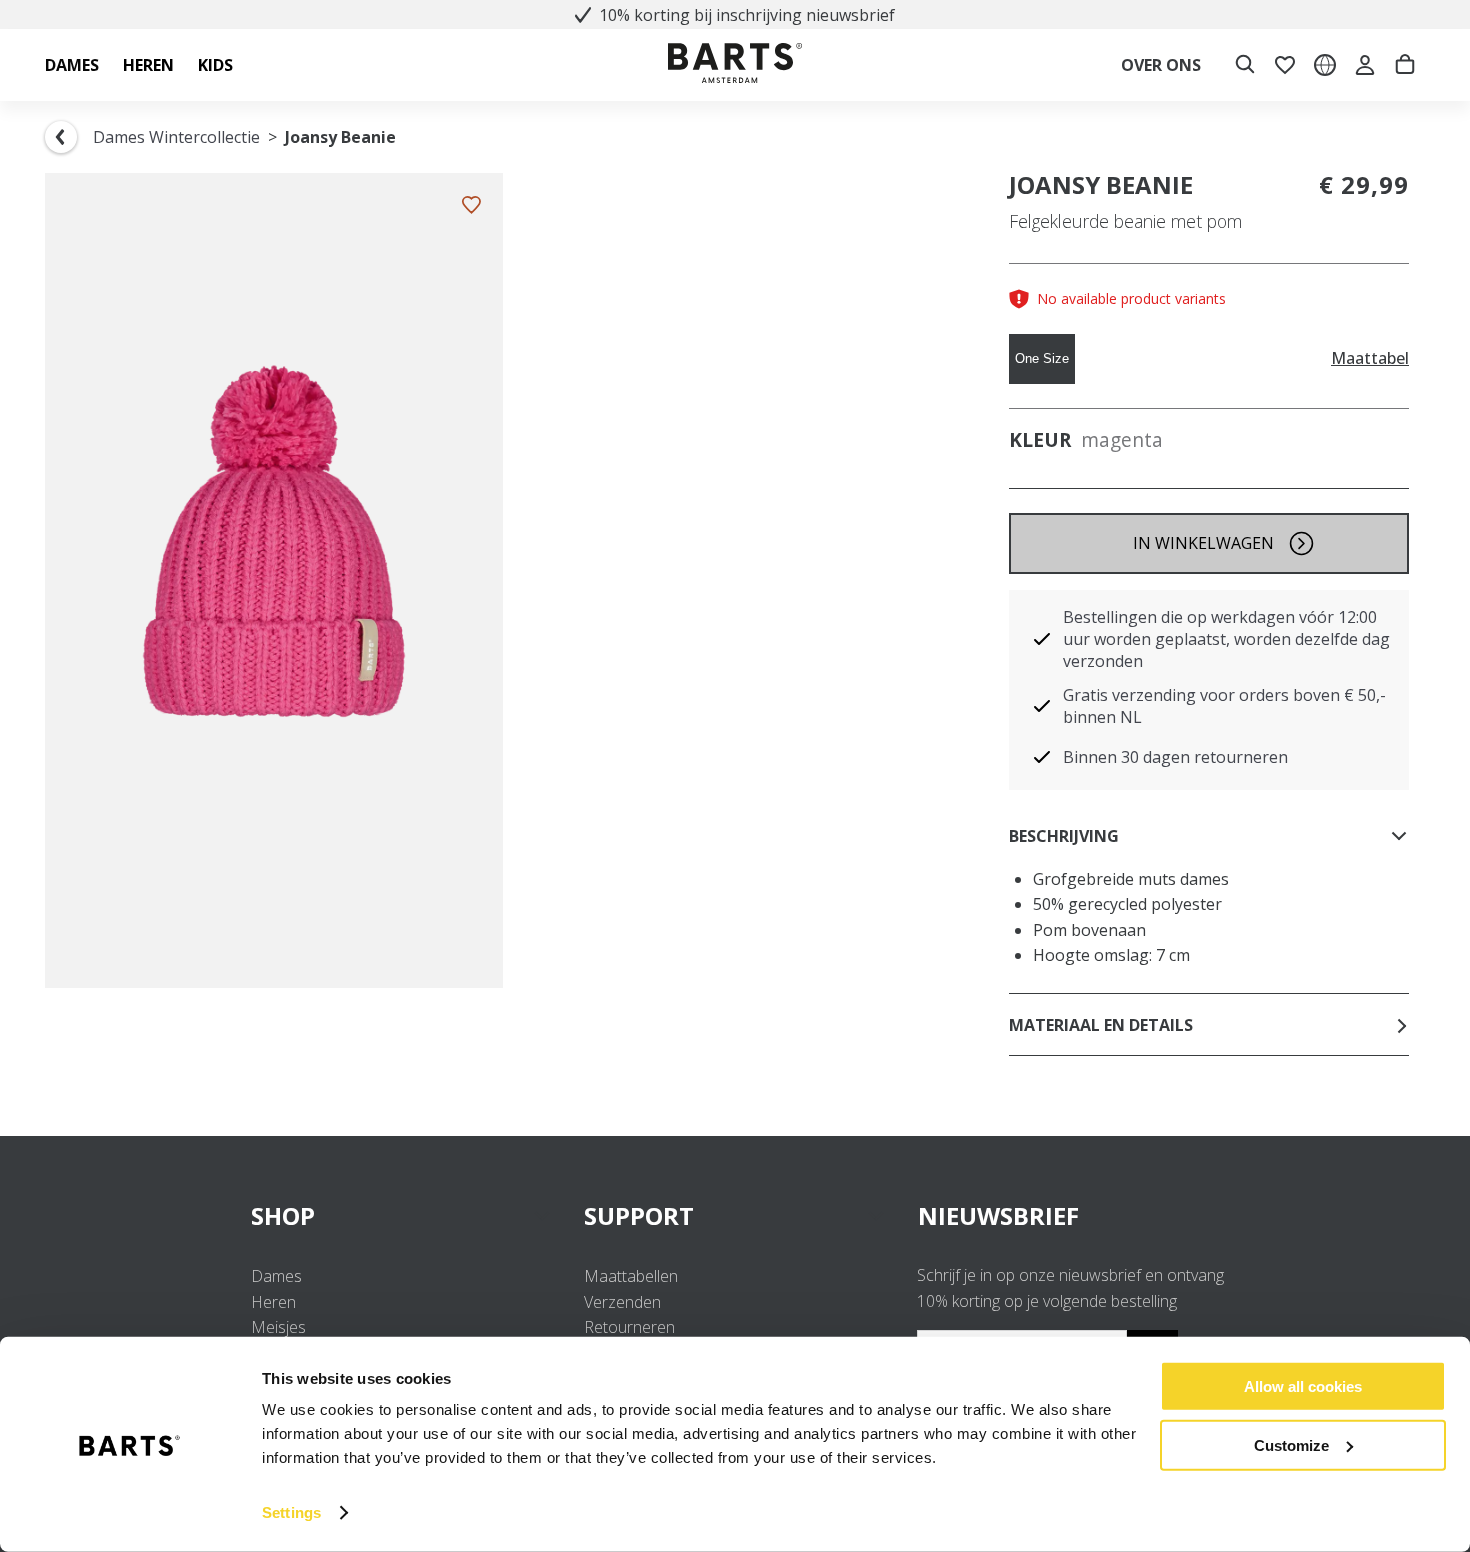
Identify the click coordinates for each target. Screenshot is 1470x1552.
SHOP (283, 1215)
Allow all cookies (1303, 1386)
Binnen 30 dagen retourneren (1175, 757)
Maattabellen (631, 1276)
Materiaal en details (1101, 1025)
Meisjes (278, 1327)
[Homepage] (735, 65)
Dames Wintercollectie (176, 137)
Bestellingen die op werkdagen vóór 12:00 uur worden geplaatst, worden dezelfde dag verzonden (1226, 639)
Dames (276, 1276)
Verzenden (622, 1302)
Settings (291, 1512)
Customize (1291, 1444)
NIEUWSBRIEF (998, 1215)
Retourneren (629, 1327)
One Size (1042, 358)
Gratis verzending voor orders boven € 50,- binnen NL (1224, 706)
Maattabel (1370, 358)
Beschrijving (1064, 836)
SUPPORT (639, 1215)
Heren (273, 1302)
